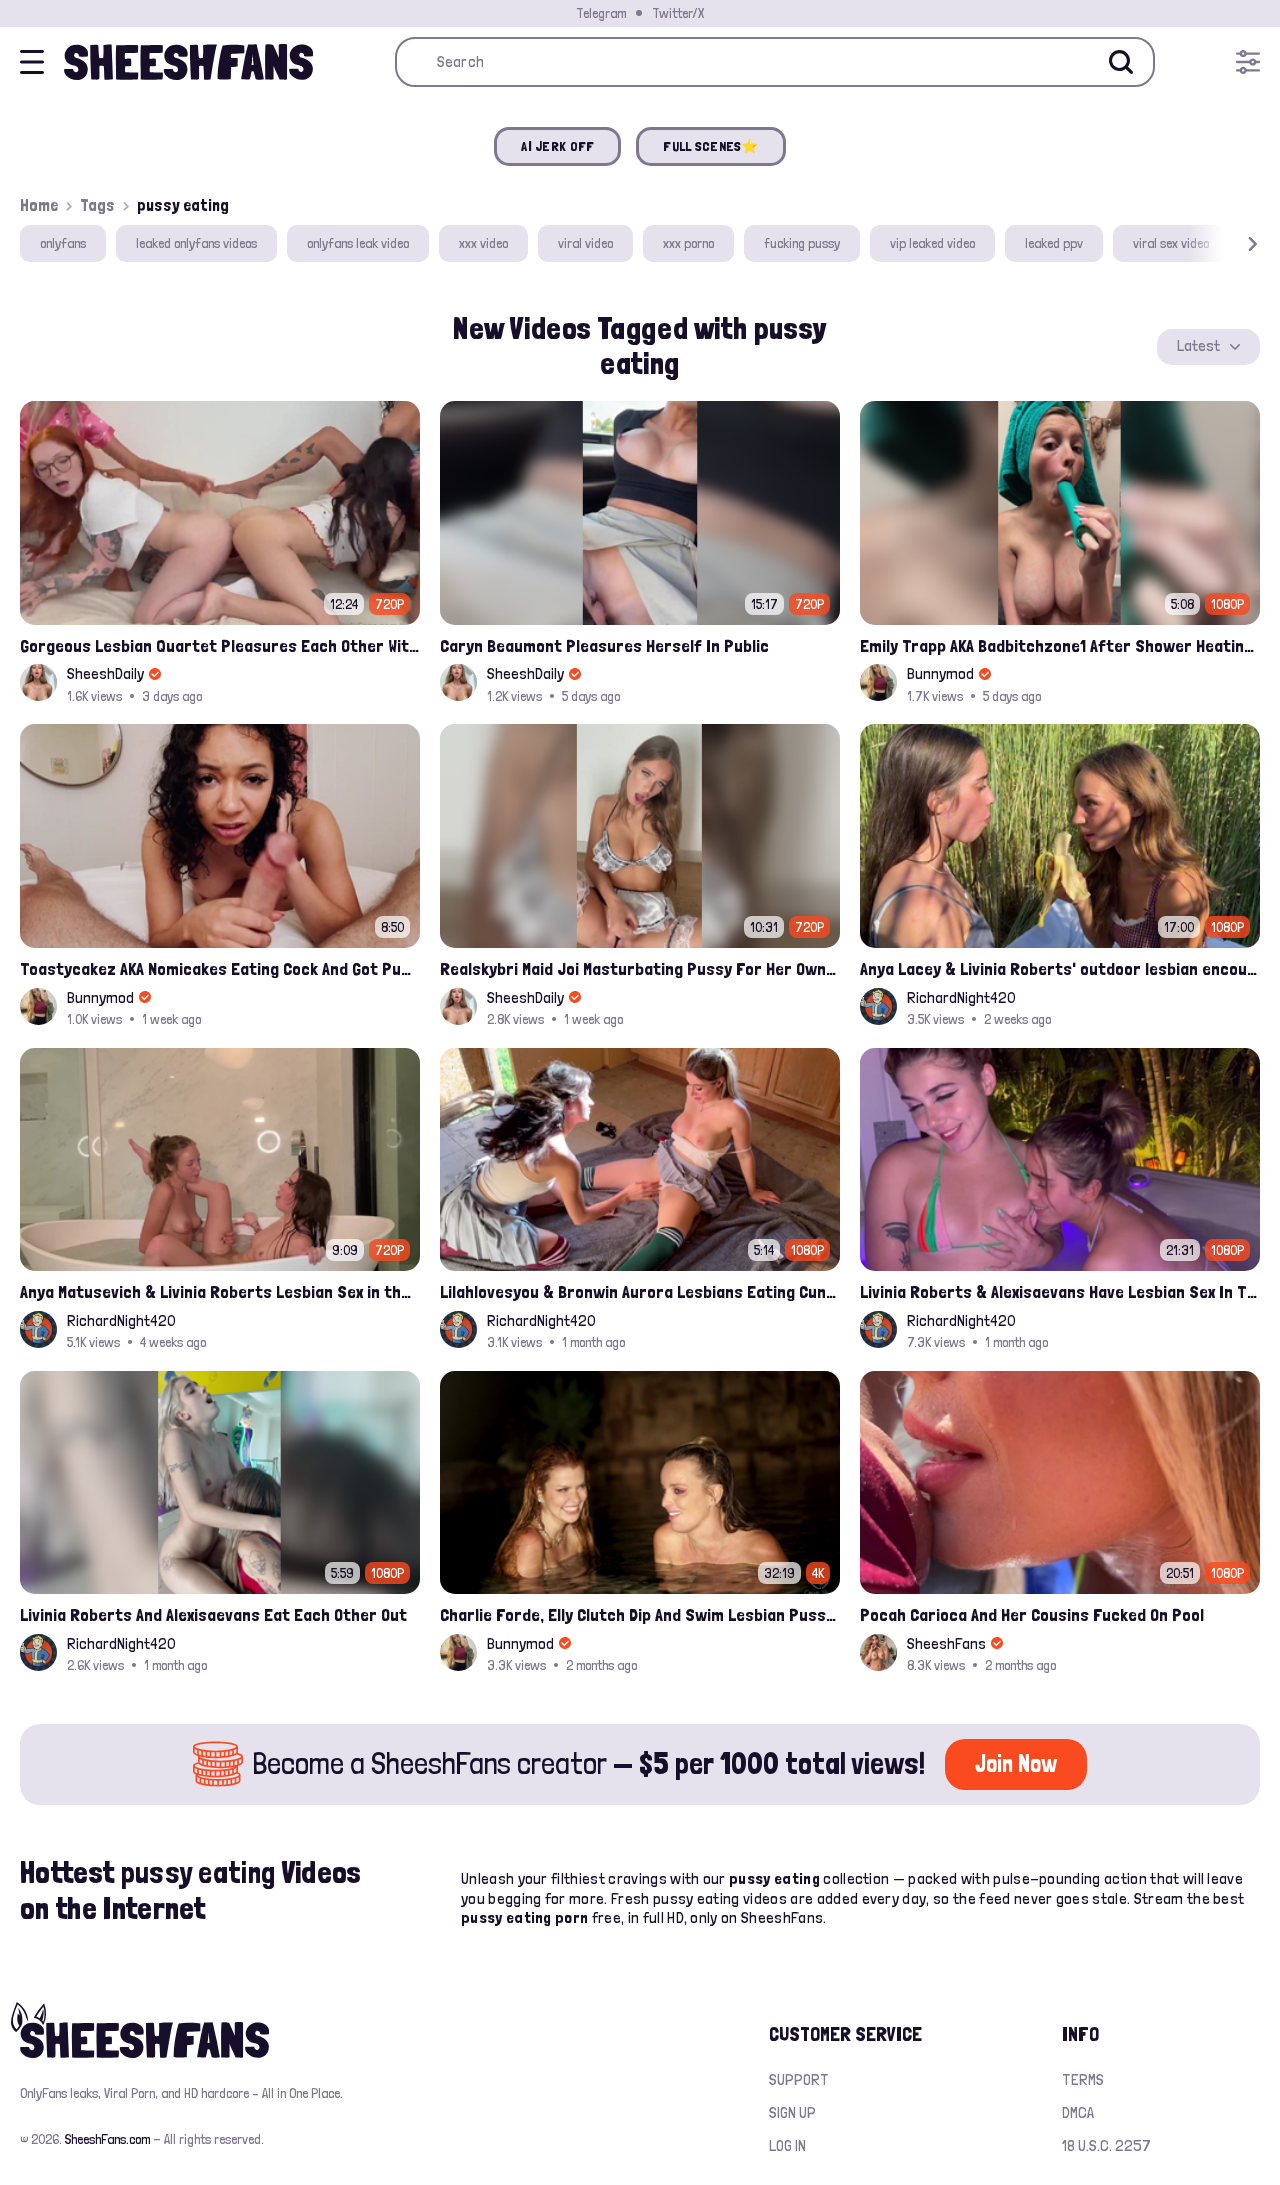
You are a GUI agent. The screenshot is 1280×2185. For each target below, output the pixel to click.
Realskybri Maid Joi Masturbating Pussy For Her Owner (640, 968)
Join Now (1016, 1763)
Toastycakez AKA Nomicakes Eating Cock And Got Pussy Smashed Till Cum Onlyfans (220, 968)
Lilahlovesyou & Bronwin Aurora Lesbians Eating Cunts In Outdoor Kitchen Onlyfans (640, 1291)
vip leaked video (932, 243)
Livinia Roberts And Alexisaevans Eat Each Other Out (213, 1614)
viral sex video (1171, 243)
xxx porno (688, 243)
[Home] (188, 62)
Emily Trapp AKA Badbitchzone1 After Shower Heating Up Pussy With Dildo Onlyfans (1060, 645)
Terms (1083, 2079)
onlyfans (63, 243)
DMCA (1078, 2112)
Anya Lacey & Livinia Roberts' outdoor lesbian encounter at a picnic (1060, 968)
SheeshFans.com (107, 2139)
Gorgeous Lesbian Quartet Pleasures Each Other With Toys (220, 645)
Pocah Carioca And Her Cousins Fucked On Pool (1032, 1614)
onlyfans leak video (358, 243)
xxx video (483, 243)
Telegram (601, 13)
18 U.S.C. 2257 (1106, 2145)
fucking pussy (802, 243)
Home (39, 205)
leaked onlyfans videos (196, 243)
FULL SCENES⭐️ (710, 146)
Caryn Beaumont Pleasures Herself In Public (604, 645)
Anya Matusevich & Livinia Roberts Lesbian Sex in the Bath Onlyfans (220, 1291)
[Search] (1121, 62)
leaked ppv (1054, 243)
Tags (97, 205)
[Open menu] (1248, 62)
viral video (585, 243)
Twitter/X (678, 13)
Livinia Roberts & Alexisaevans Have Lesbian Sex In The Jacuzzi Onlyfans (1060, 1291)
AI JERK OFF (557, 146)
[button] (1224, 243)
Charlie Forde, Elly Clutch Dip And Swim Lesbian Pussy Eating (640, 1614)
